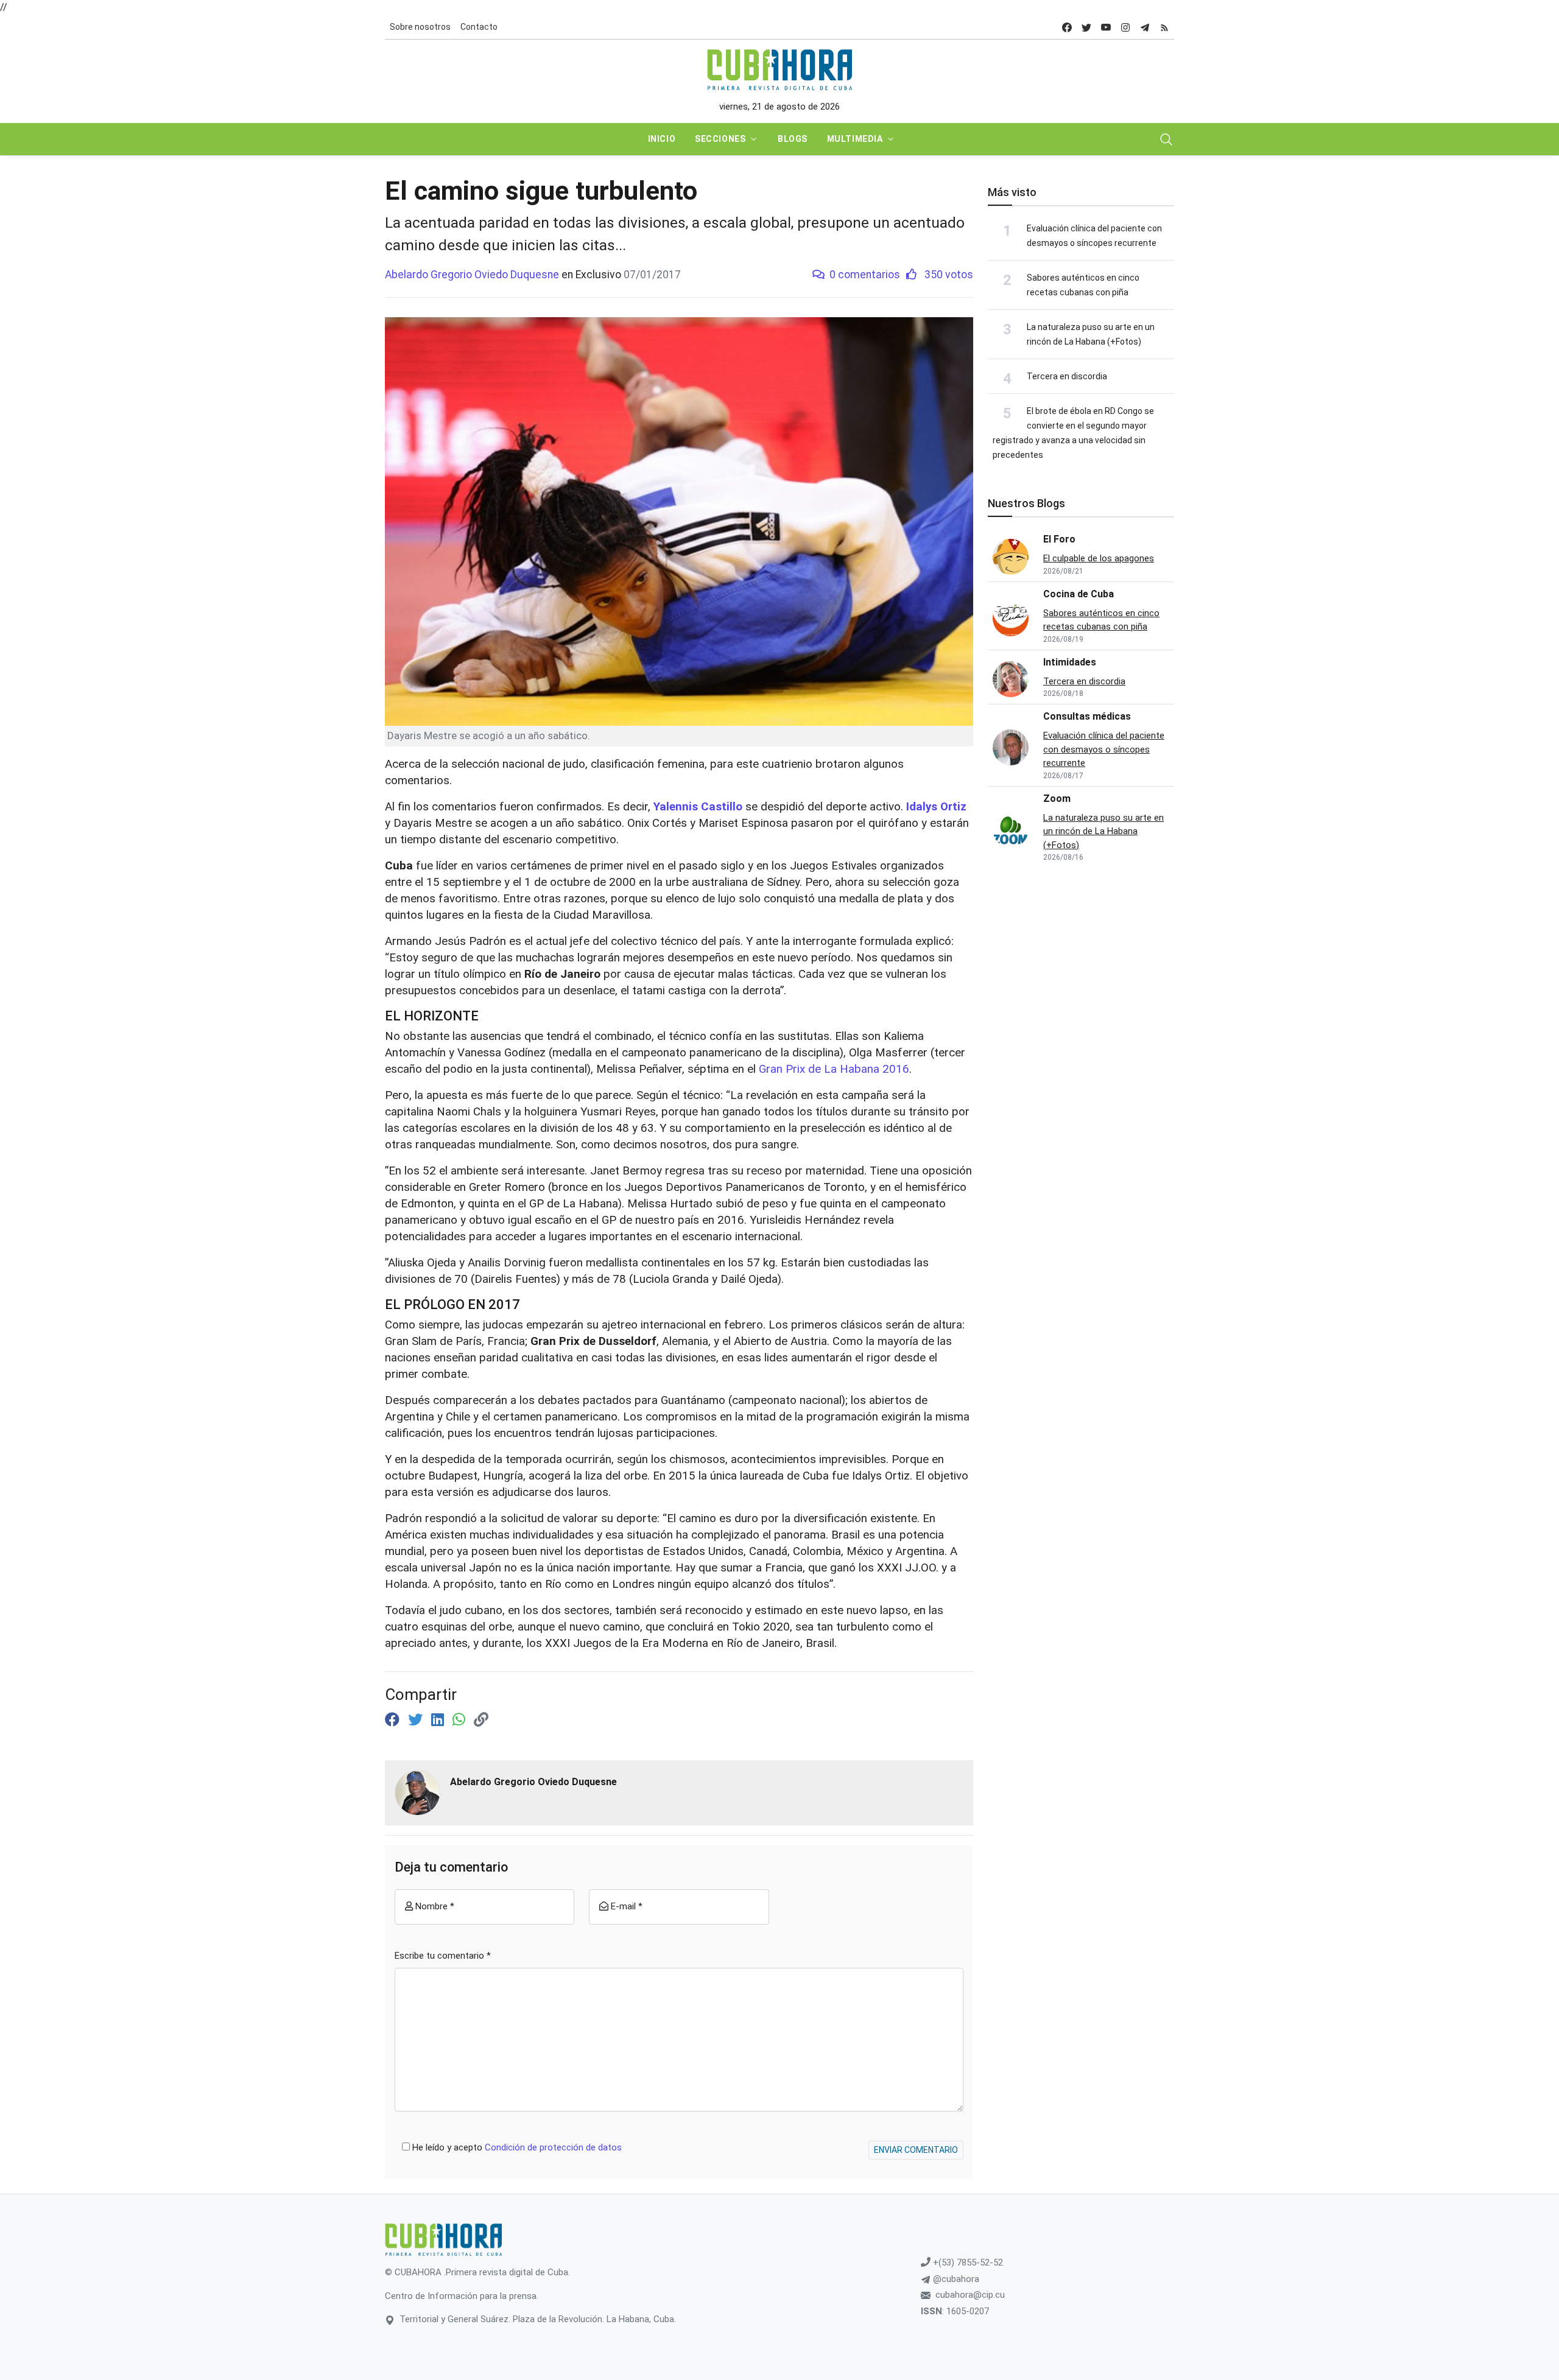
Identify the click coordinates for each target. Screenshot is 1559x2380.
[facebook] (1067, 27)
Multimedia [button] (855, 139)
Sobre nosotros (420, 27)
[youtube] (1106, 27)
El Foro (1059, 539)
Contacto (479, 27)
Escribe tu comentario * (443, 1956)
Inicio (662, 139)
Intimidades (1070, 662)
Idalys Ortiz (936, 807)
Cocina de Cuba (1079, 594)
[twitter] (1086, 27)
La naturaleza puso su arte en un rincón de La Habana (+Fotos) (1103, 831)
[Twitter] (417, 1720)
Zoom (1057, 799)
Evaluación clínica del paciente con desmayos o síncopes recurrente (1104, 749)
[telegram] (1145, 27)
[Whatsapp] (461, 1720)
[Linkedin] (439, 1720)
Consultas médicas (1087, 716)
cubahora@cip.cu (970, 2295)
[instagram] (1125, 27)
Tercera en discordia (1067, 376)
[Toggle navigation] (1166, 139)
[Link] (481, 1720)
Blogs (793, 139)
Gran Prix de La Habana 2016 (834, 1069)
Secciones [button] (720, 139)
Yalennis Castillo (699, 807)
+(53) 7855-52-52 (967, 2262)
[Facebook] (394, 1720)
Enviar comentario (916, 2150)
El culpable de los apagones (1099, 558)
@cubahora (955, 2279)
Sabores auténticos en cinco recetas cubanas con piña (1101, 620)
